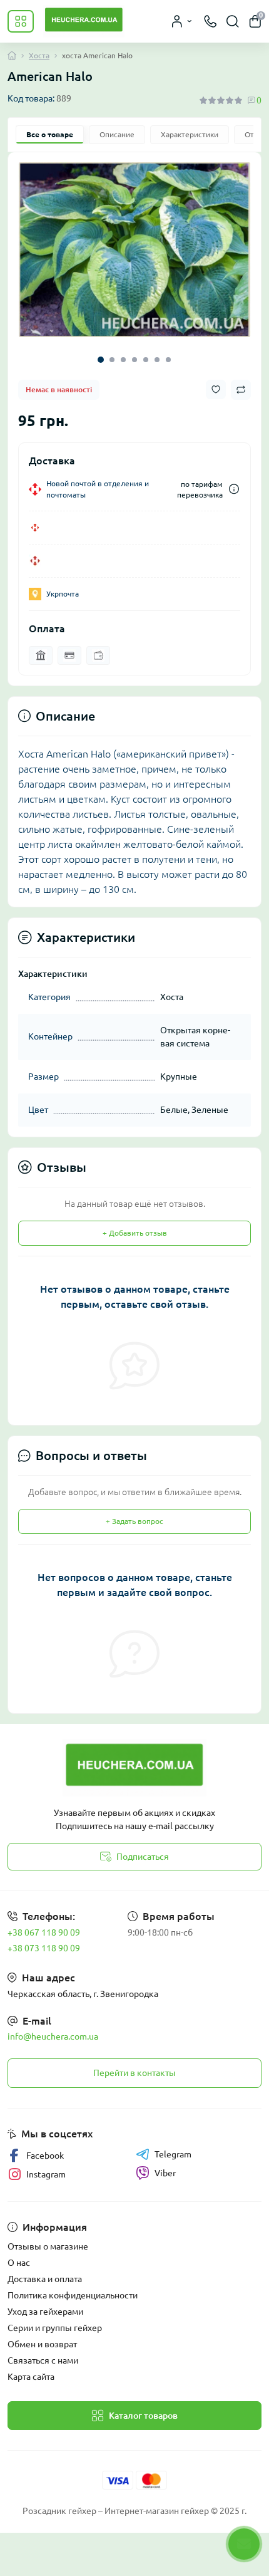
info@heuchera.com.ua (53, 2036)
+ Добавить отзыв (135, 1233)
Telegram (173, 2154)
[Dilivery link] (234, 489)
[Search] (233, 21)
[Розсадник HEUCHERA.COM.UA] (134, 1768)
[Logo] (84, 21)
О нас (19, 2263)
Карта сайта (31, 2377)
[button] (101, 360)
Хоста (39, 55)
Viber (165, 2173)
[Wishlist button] (216, 389)
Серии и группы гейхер (55, 2328)
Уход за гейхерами (45, 2312)
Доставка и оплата (45, 2279)
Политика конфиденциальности (73, 2295)
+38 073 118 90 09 (44, 1948)
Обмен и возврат (42, 2344)
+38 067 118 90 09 (44, 1932)
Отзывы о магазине (48, 2246)
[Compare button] (241, 390)
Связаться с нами (43, 2360)
